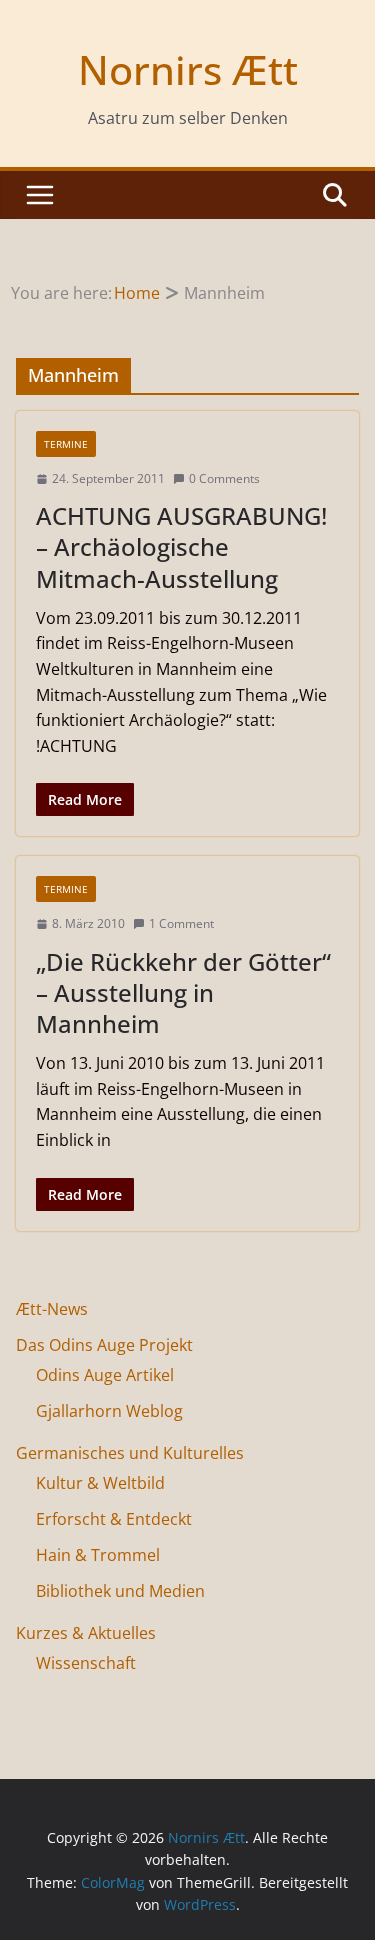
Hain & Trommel (98, 1555)
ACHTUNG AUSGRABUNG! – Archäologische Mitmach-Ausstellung (181, 546)
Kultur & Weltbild (100, 1483)
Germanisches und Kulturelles (130, 1453)
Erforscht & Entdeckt (114, 1519)
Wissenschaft (86, 1663)
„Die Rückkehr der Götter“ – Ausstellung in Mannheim (183, 992)
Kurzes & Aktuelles (86, 1633)
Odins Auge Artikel (105, 1375)
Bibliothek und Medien (120, 1591)
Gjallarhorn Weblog (109, 1411)
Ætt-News (52, 1309)
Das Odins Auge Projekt (104, 1345)
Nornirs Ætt (188, 69)
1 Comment (181, 923)
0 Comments (224, 478)
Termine (66, 444)
